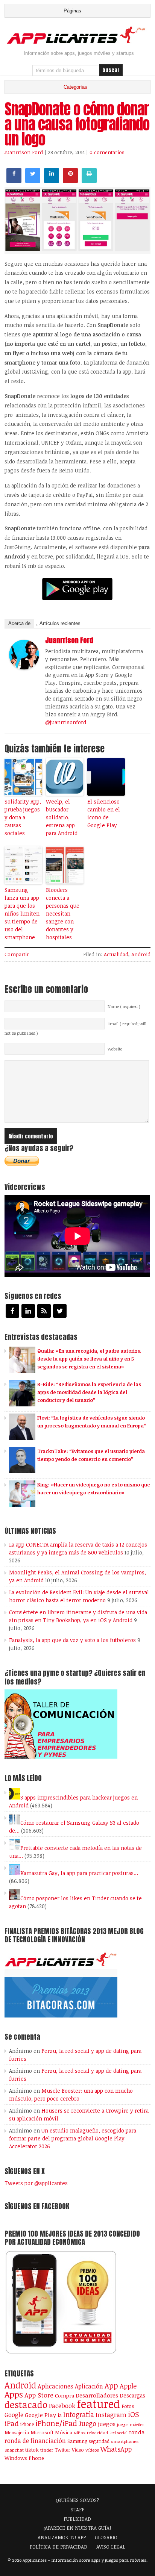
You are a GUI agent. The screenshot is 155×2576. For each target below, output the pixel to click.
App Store (39, 2395)
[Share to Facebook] (14, 181)
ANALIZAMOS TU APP (62, 2537)
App (111, 2386)
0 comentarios (107, 152)
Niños (80, 2433)
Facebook (62, 2406)
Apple (128, 2386)
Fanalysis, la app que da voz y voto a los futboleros (72, 1640)
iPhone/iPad (56, 2423)
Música (64, 2432)
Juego (87, 2423)
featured (98, 2403)
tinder (47, 2450)
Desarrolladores (97, 2395)
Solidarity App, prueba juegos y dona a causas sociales (23, 817)
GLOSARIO (106, 2537)
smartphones (125, 2441)
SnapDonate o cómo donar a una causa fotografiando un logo (77, 124)
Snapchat (14, 2450)
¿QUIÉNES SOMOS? (77, 2500)
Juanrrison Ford (24, 152)
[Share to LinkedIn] (52, 181)
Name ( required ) (124, 1006)
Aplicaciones (55, 2386)
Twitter (62, 2450)
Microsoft (42, 2432)
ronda (137, 2432)
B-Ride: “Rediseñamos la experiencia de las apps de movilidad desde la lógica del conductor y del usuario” (89, 1392)
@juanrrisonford (66, 722)
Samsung (77, 2441)
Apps (14, 2394)
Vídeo (78, 2450)
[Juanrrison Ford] (24, 667)
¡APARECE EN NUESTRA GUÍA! (77, 2528)
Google (14, 2415)
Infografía (79, 2414)
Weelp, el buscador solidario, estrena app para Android (62, 817)
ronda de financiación (35, 2441)
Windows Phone (24, 2458)
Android (141, 954)
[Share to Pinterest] (70, 181)
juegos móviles (131, 2424)
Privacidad (97, 2433)
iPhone (27, 2424)
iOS (134, 2414)
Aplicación (89, 2386)
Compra (65, 2396)
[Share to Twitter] (33, 181)
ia (60, 2415)
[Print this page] (89, 181)
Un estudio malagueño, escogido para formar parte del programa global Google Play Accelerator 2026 (73, 2138)
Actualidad (116, 954)
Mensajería (17, 2432)
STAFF (77, 2509)
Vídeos (92, 2450)
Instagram (111, 2415)
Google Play (40, 2415)
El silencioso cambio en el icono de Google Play (104, 813)
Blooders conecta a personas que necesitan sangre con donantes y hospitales (63, 913)
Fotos (128, 2406)
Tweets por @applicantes (36, 2183)
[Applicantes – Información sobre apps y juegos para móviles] (77, 43)
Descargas (132, 2395)
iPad (12, 2423)
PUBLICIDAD (77, 2519)
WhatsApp (116, 2449)
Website (115, 1049)
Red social (119, 2433)
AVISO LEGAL (111, 2547)
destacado (26, 2404)
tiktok (32, 2450)
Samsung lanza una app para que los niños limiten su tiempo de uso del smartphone (22, 913)
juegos (107, 2424)
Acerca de (19, 623)
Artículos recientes (60, 623)
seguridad (99, 2441)
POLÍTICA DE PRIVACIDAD (59, 2547)
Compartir (17, 954)
